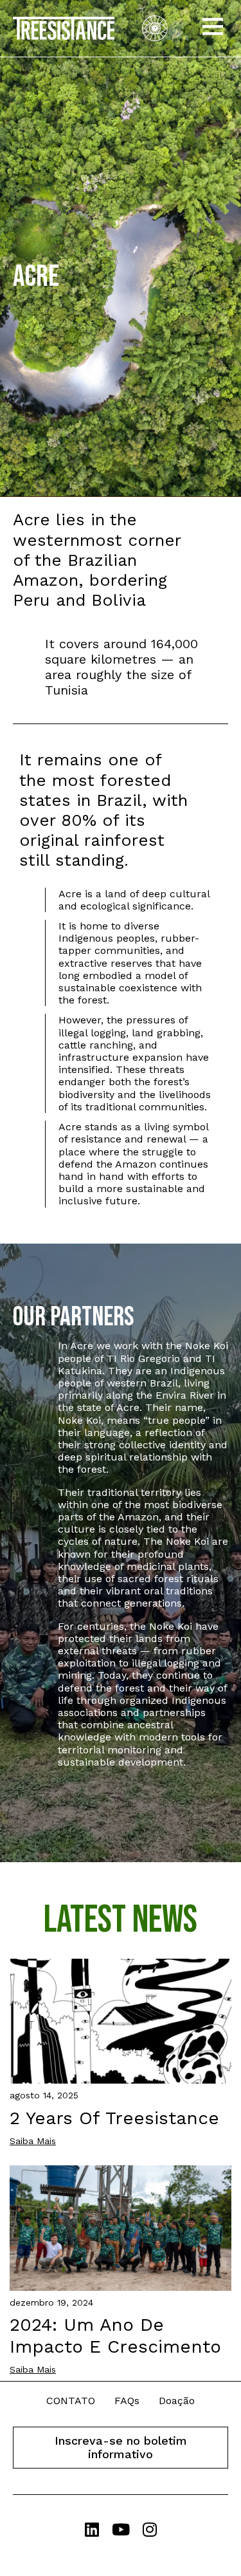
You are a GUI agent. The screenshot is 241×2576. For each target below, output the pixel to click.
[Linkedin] (92, 2529)
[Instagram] (149, 2529)
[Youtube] (121, 2529)
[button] (213, 28)
